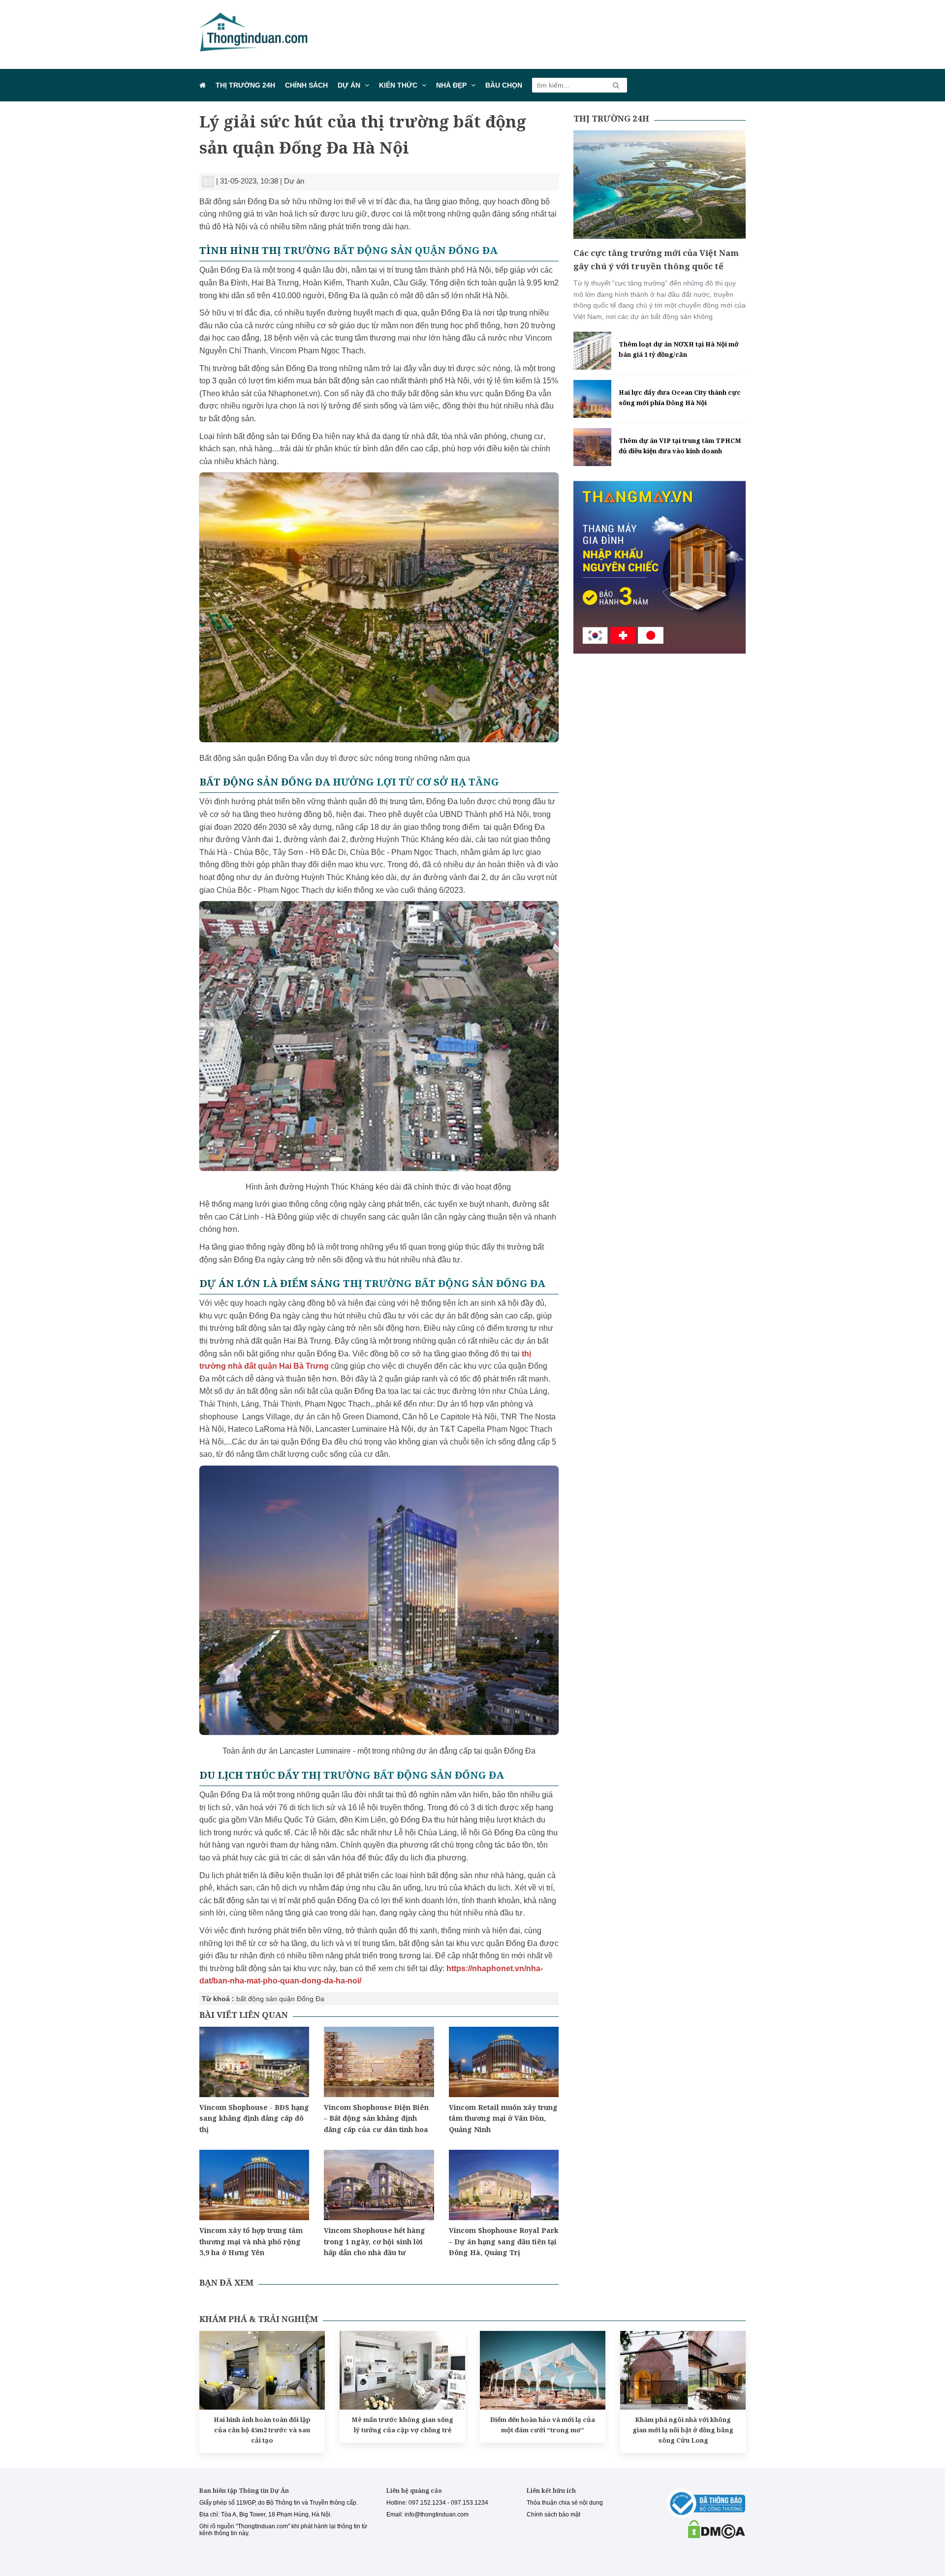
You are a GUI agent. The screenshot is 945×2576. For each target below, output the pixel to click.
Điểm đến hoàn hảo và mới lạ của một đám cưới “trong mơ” (543, 2425)
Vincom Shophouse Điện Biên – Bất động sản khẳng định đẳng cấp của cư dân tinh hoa (376, 2118)
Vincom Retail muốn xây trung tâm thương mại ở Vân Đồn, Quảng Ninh (503, 2118)
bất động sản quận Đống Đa (280, 1999)
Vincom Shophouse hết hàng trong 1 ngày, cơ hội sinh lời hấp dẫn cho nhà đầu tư (375, 2241)
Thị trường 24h (245, 85)
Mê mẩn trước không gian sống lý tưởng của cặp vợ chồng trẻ (402, 2425)
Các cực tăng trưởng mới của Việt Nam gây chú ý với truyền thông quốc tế (656, 259)
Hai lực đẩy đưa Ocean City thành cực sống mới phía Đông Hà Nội (680, 397)
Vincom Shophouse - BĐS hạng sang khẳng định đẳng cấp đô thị (254, 2118)
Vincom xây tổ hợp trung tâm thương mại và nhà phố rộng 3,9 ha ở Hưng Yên (251, 2241)
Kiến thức (398, 85)
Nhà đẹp (451, 85)
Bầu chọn (504, 85)
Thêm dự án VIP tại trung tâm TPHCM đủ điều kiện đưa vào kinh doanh (680, 446)
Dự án (349, 85)
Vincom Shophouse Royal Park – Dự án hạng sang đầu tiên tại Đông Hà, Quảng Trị (504, 2241)
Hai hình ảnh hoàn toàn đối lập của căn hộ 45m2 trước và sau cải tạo (262, 2430)
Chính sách (306, 85)
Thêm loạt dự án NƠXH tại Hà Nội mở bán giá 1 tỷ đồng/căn (679, 349)
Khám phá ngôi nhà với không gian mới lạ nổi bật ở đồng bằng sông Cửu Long (683, 2430)
